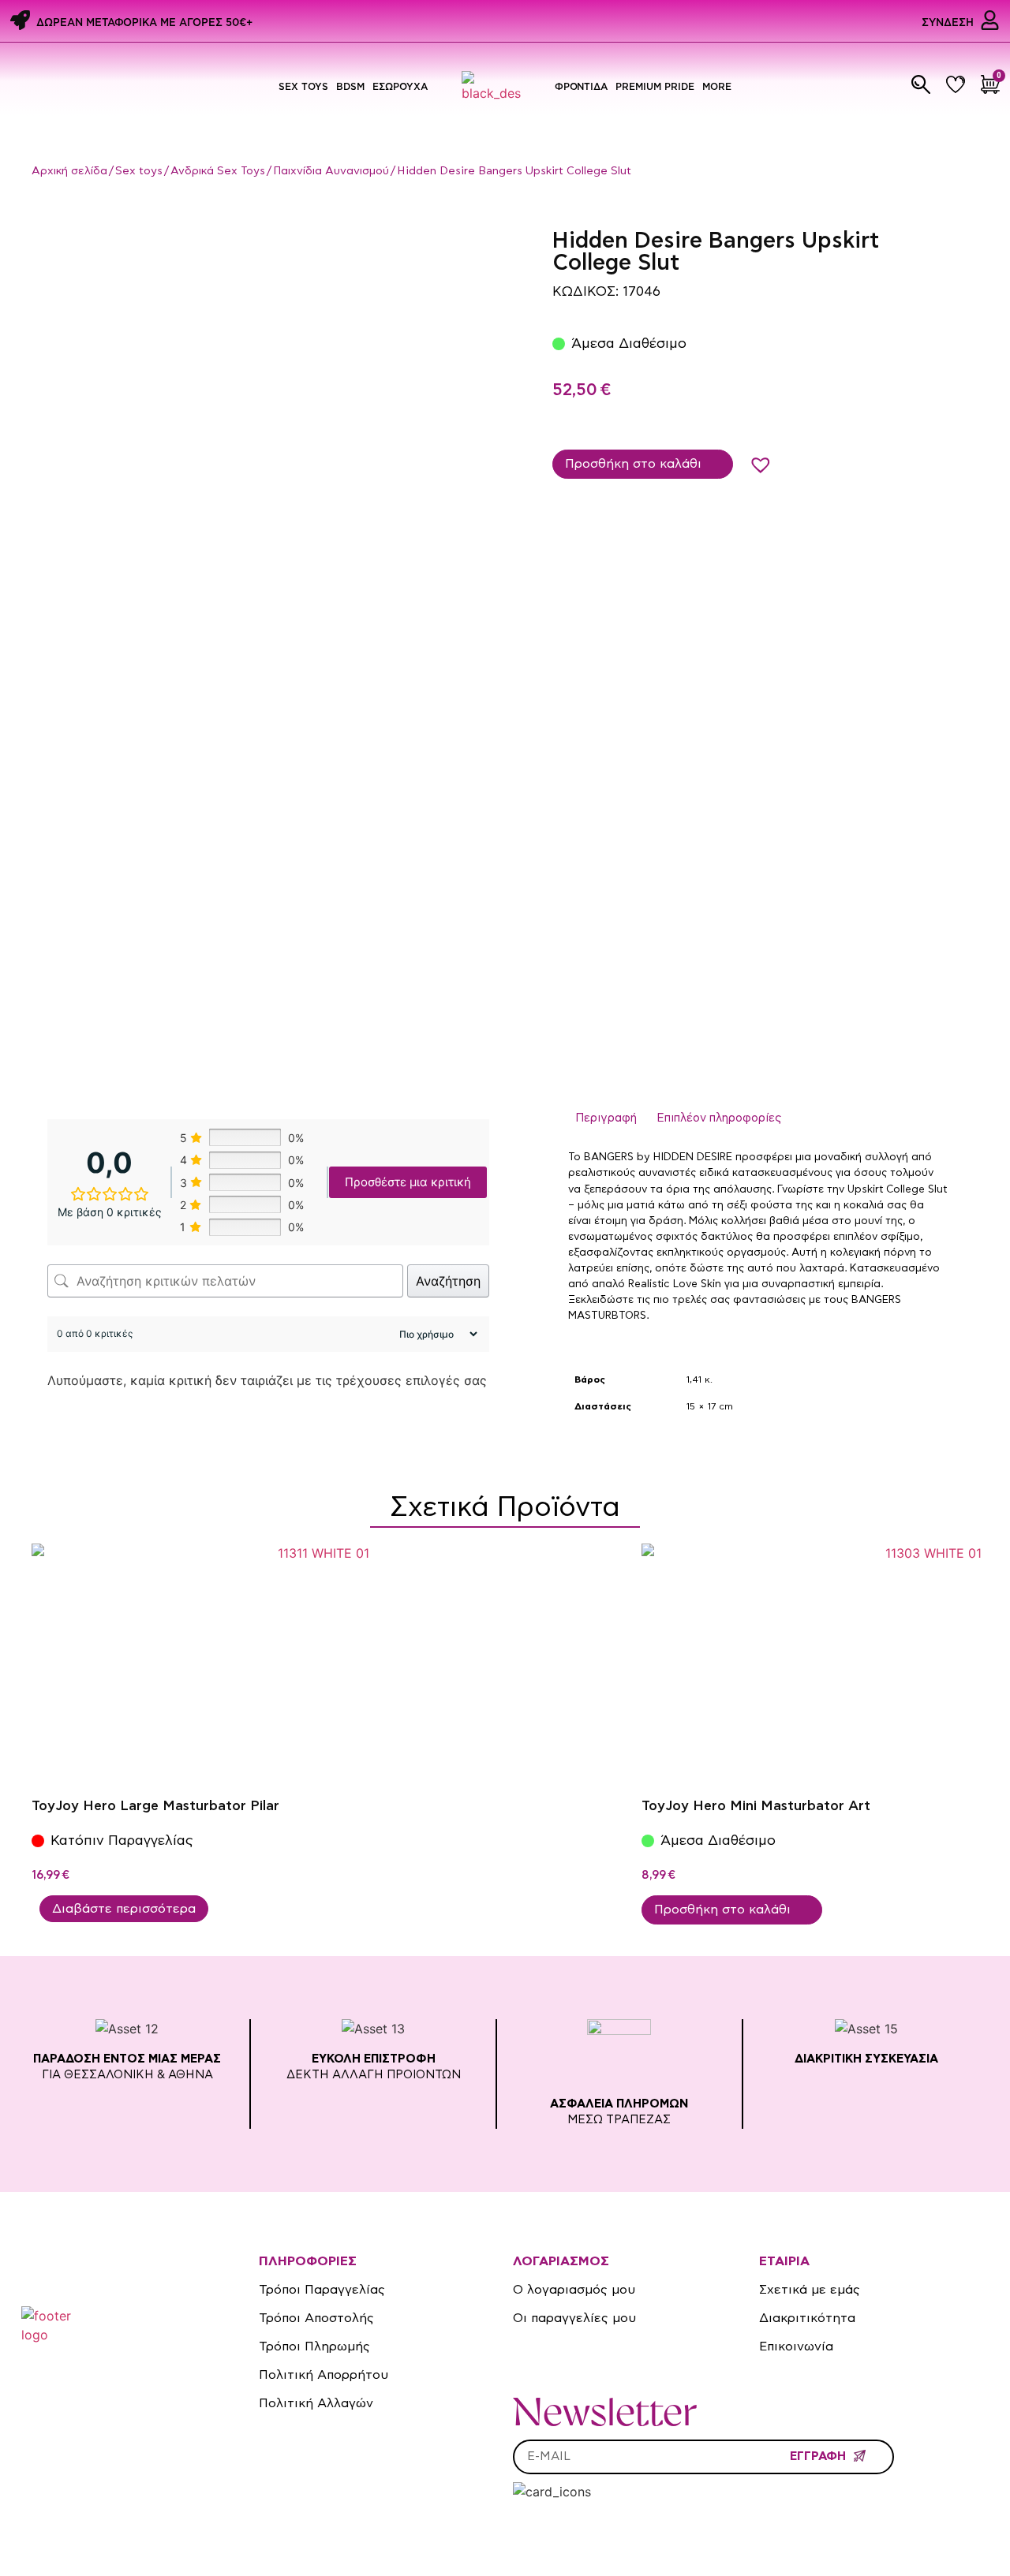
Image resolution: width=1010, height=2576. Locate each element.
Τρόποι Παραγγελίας (322, 2290)
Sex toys (139, 171)
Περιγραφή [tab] (606, 1118)
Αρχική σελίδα (69, 171)
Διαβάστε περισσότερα (124, 1909)
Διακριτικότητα (807, 2318)
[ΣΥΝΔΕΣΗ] (990, 20)
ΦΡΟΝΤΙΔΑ (581, 86)
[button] (756, 460)
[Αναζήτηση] (921, 84)
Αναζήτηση (448, 1281)
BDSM (350, 86)
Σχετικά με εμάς (810, 2290)
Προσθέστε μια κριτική (408, 1182)
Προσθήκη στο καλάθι (633, 463)
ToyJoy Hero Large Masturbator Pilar (155, 1806)
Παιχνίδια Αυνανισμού (331, 171)
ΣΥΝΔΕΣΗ (948, 22)
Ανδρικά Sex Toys (218, 171)
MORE (717, 86)
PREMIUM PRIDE (655, 86)
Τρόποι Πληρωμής (314, 2346)
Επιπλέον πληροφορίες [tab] (719, 1118)
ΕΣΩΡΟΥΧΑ (400, 86)
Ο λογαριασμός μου (574, 2290)
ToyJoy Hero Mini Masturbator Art (756, 1806)
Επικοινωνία (796, 2346)
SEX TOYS (303, 86)
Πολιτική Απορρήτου (324, 2375)
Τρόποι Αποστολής (316, 2318)
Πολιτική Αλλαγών (316, 2403)
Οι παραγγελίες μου (574, 2318)
